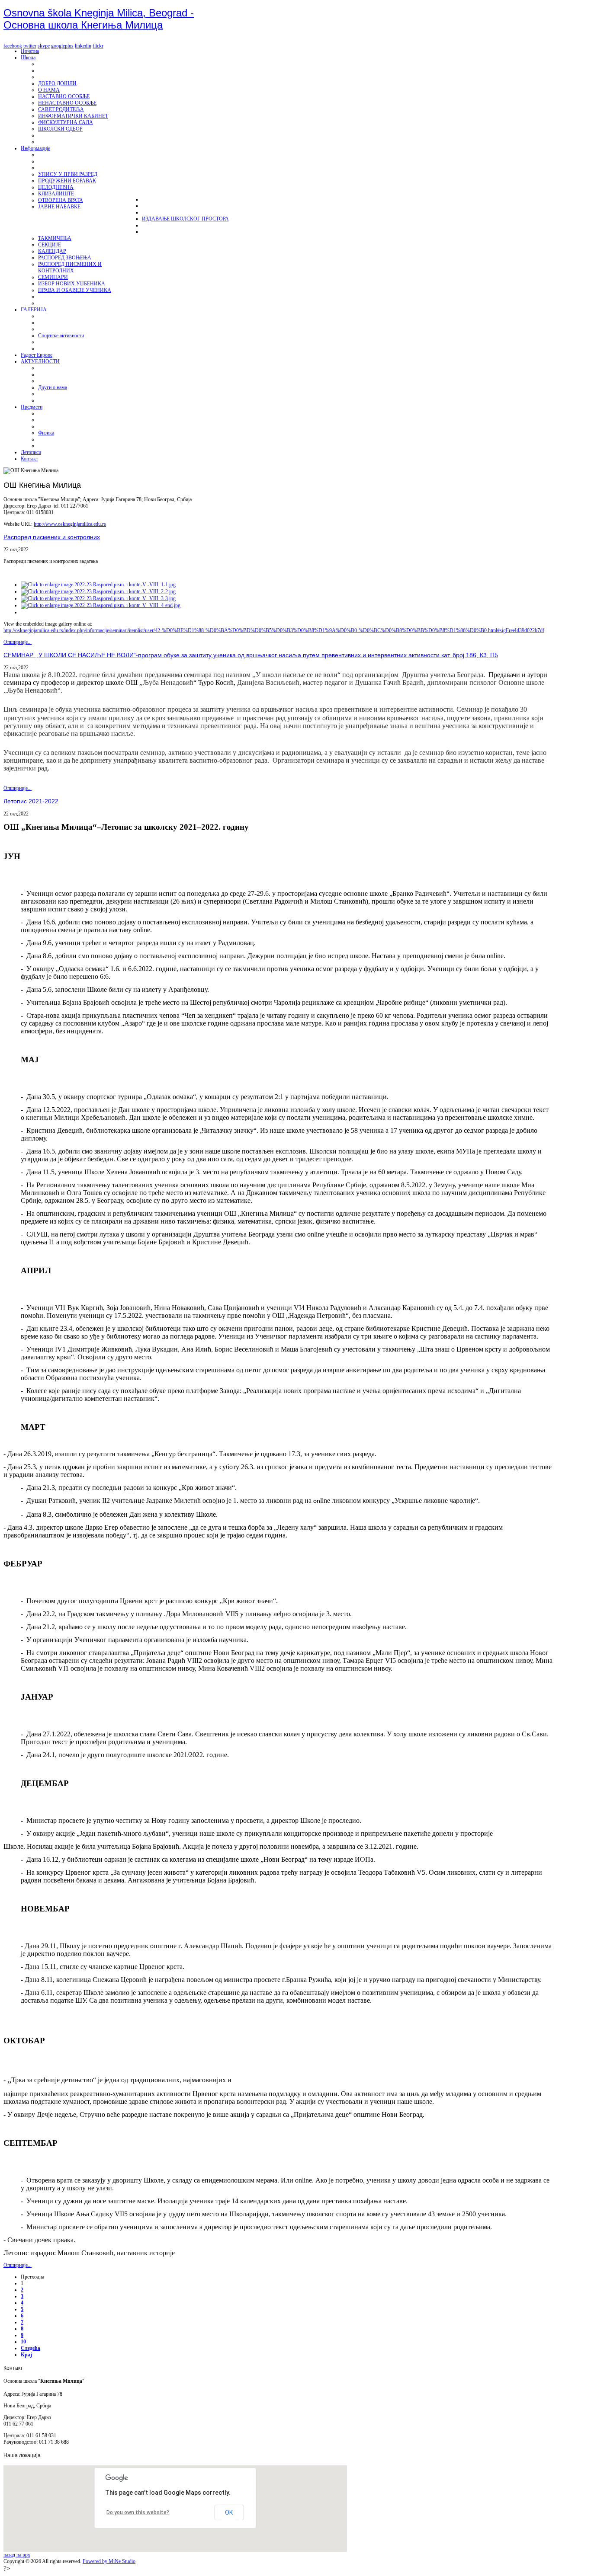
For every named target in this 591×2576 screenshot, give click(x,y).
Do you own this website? (138, 2512)
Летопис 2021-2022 (31, 801)
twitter (30, 46)
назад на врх (17, 2555)
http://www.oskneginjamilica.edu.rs (70, 524)
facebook (13, 46)
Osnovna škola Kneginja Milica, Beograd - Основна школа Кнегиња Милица (99, 19)
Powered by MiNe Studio (109, 2561)
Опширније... (18, 642)
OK (229, 2512)
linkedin (83, 46)
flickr (98, 46)
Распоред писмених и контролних (52, 537)
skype (44, 46)
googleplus (62, 46)
